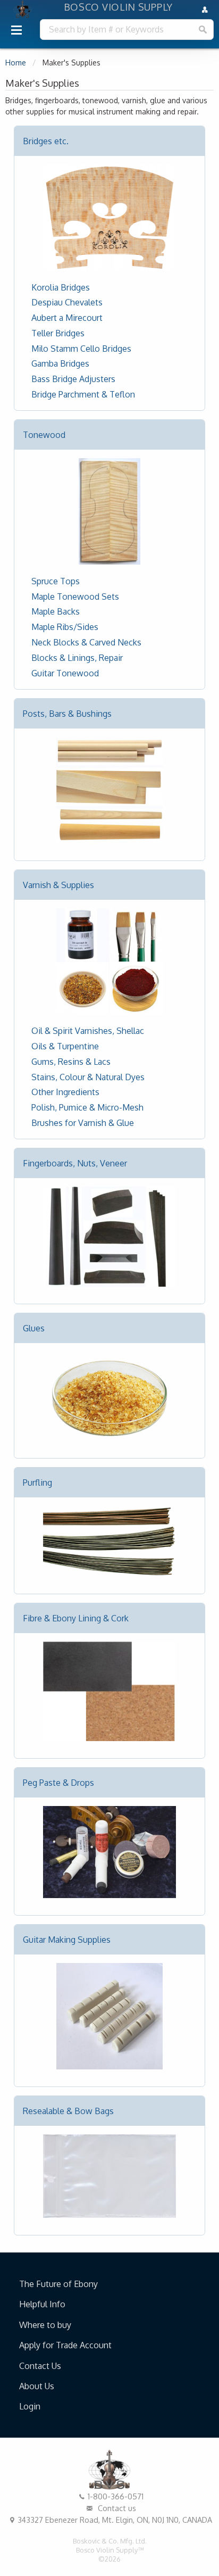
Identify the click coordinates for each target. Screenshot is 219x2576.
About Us (37, 2386)
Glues (34, 1328)
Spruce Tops (56, 581)
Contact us (116, 2508)
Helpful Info (42, 2304)
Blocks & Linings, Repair (77, 658)
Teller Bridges (58, 333)
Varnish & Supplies (58, 885)
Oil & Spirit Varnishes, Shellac (88, 1031)
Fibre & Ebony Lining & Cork (76, 1618)
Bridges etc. (46, 141)
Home (16, 63)
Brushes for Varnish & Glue (83, 1123)
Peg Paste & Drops (58, 1783)
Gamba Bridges (60, 363)
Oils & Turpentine (65, 1046)
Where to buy (45, 2325)
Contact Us (40, 2366)
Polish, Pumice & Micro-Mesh (87, 1107)
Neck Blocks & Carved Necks (86, 642)
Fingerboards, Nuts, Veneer (75, 1163)
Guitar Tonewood (65, 673)
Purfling (37, 1482)
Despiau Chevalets (67, 302)
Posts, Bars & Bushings (67, 714)
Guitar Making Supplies (67, 1940)
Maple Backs (56, 611)
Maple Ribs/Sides (65, 627)
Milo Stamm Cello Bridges (81, 349)
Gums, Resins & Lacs (71, 1062)
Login (30, 2406)
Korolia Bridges (61, 287)
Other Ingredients (65, 1092)
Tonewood (44, 435)
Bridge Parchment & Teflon (83, 394)
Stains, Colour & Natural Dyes (88, 1077)
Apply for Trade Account (65, 2345)
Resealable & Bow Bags (68, 2111)
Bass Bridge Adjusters (73, 379)
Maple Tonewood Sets (75, 597)
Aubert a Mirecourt (67, 318)
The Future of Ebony (58, 2284)
